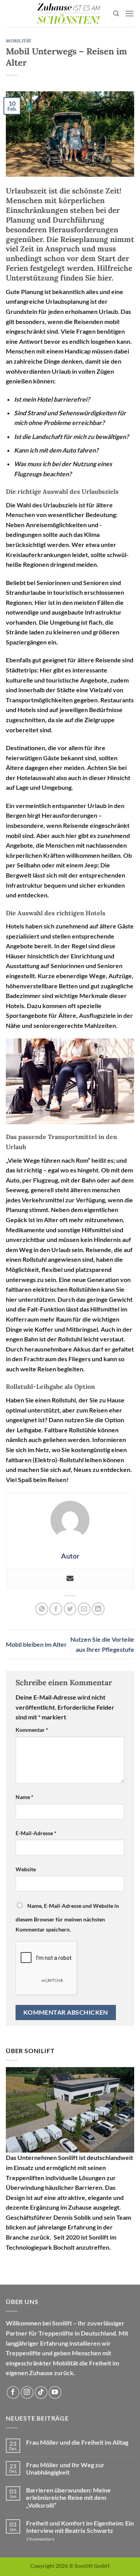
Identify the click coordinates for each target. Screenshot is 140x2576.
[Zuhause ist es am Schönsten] (68, 14)
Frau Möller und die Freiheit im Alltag (77, 2442)
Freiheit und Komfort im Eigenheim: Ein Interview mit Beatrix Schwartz (80, 2527)
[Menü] (129, 13)
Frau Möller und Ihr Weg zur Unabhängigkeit (65, 2468)
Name (24, 1797)
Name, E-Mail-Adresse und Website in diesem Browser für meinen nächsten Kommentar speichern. (67, 1918)
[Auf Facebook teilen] (56, 1609)
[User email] (70, 1579)
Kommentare (40, 2539)
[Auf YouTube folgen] (55, 2392)
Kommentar (32, 1730)
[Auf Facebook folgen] (13, 2392)
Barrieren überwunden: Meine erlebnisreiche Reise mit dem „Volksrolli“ (68, 2497)
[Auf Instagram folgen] (27, 2392)
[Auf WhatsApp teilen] (42, 1609)
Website (26, 1869)
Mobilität (19, 41)
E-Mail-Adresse (36, 1833)
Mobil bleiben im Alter (36, 1644)
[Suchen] (116, 14)
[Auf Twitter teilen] (70, 1609)
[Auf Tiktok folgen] (41, 2392)
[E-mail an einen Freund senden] (84, 1609)
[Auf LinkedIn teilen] (98, 1609)
